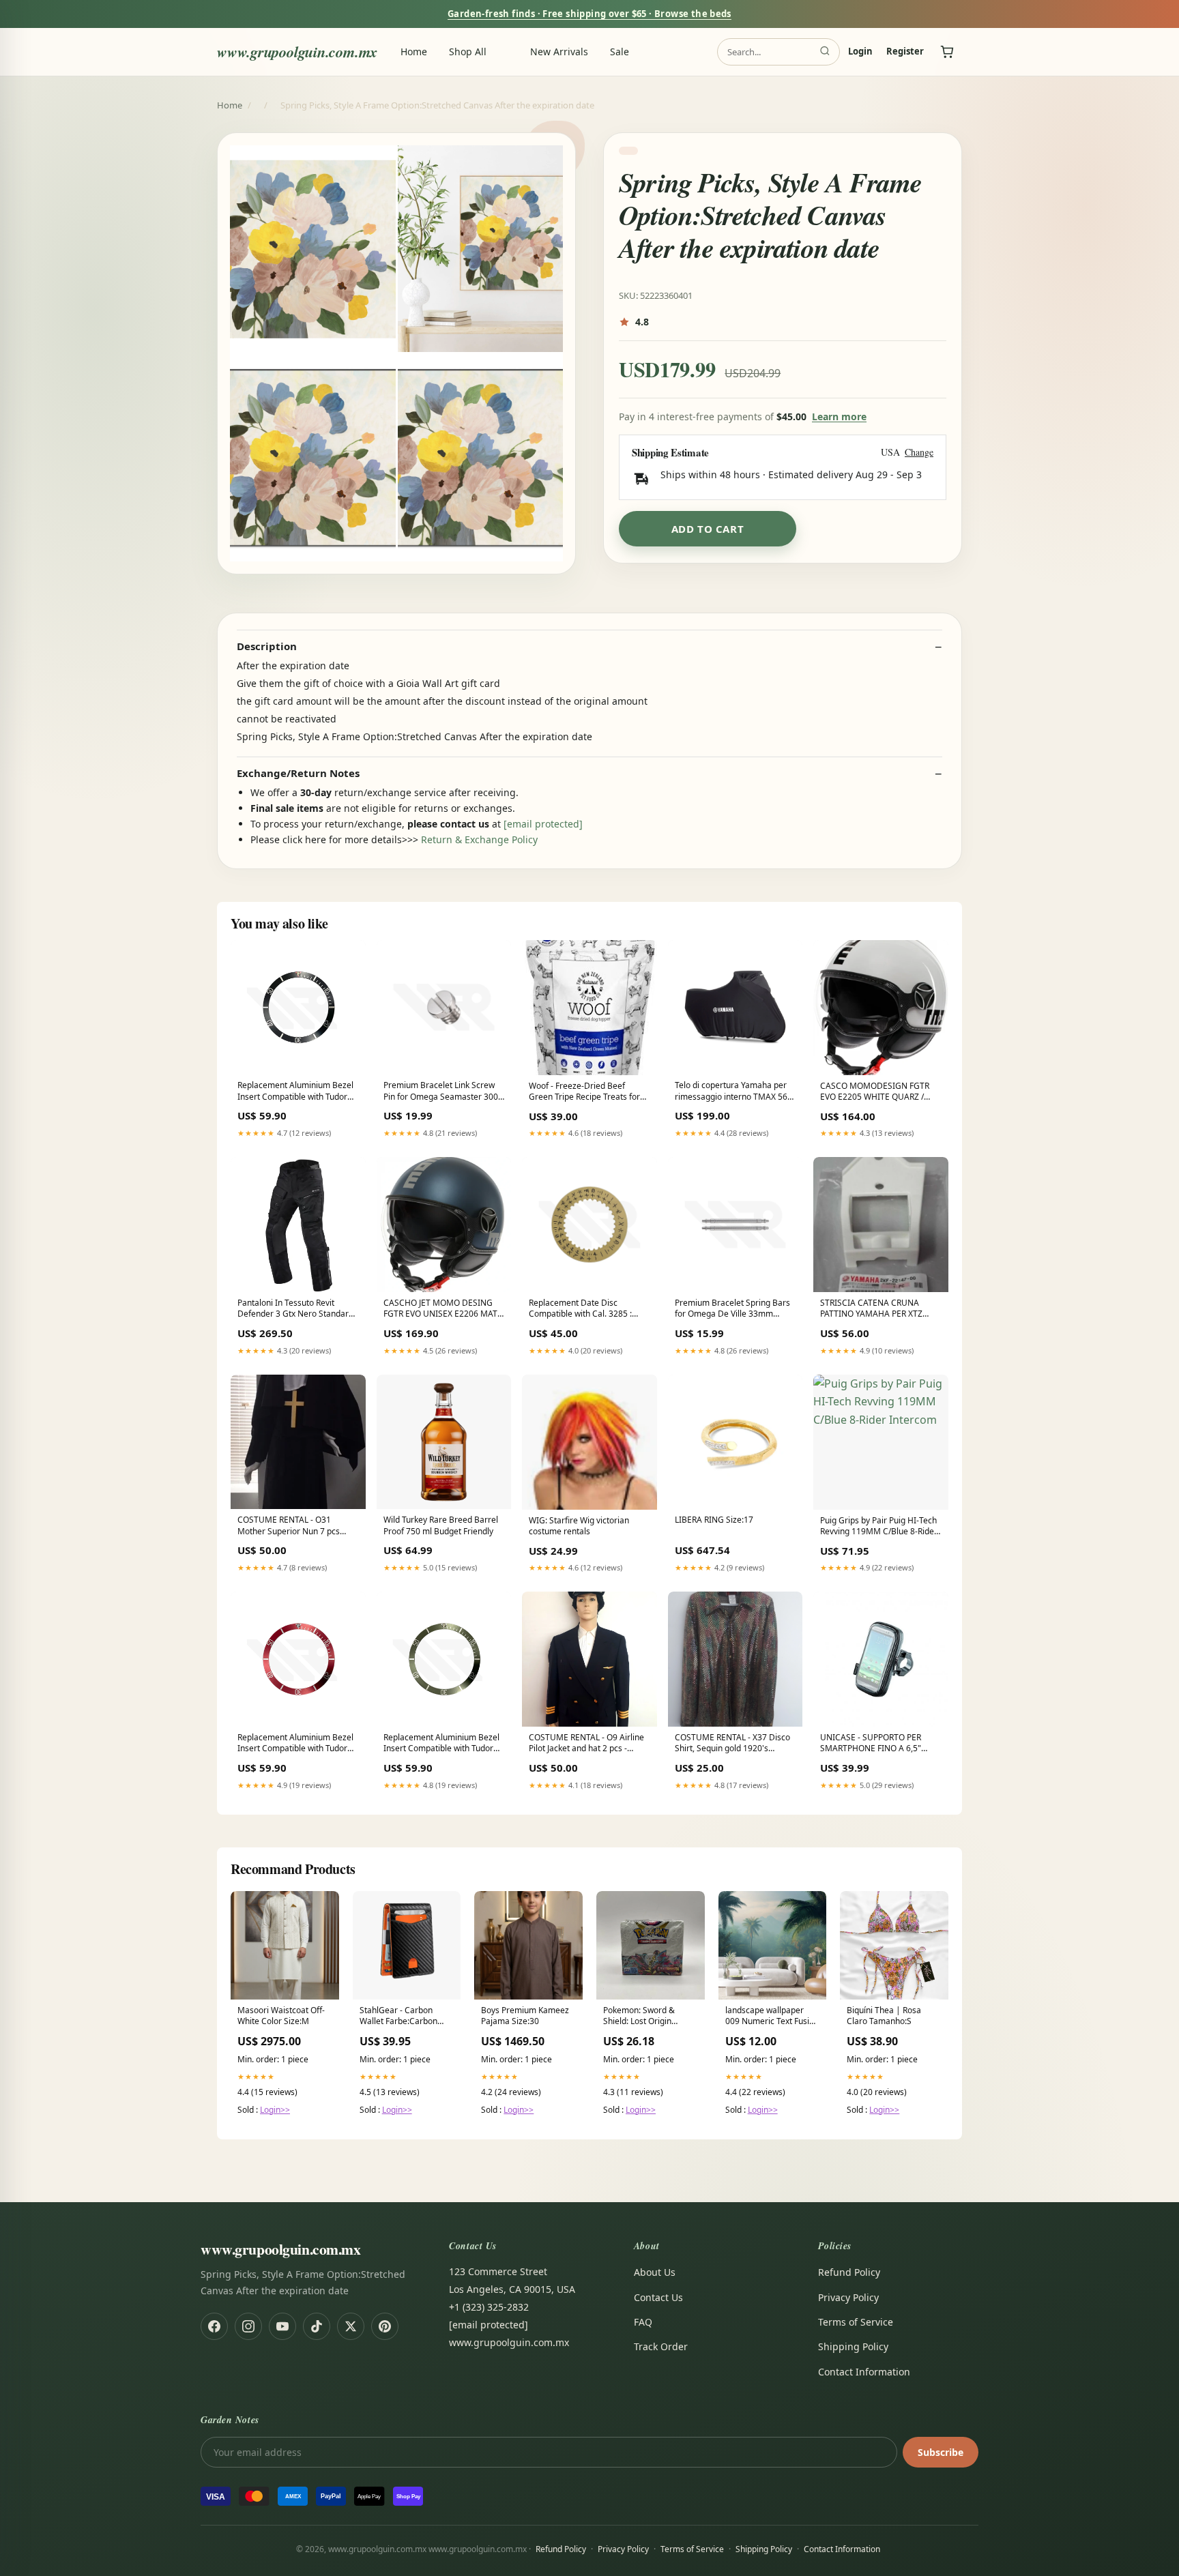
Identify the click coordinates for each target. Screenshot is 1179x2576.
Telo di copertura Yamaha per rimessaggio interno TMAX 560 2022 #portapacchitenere (733, 1092)
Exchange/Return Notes (298, 773)
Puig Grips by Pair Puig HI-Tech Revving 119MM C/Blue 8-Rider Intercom (879, 1527)
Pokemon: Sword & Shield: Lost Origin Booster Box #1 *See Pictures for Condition (644, 2017)
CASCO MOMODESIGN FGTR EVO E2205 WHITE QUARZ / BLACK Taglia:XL (875, 1092)
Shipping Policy (853, 2346)
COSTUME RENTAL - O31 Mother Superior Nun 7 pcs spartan (289, 1526)
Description (267, 646)
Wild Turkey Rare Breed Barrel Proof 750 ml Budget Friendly (441, 1525)
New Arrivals (559, 52)
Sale (620, 52)
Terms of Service (856, 2322)
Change (919, 453)
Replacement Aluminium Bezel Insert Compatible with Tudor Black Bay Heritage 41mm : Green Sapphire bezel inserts (441, 1744)
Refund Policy (849, 2272)
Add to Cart (708, 529)
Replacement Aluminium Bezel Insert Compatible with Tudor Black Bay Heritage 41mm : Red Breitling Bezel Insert (297, 1744)
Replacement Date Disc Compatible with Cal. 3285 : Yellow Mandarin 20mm (580, 1309)
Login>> (275, 2110)
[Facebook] (214, 2326)
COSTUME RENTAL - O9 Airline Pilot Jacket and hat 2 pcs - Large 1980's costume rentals (586, 1744)
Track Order (661, 2346)
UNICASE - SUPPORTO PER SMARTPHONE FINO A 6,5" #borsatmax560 (871, 1744)
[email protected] (543, 824)
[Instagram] (248, 2326)
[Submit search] (825, 52)
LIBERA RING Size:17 (714, 1520)
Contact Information (864, 2372)
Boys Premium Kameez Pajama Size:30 (525, 2016)
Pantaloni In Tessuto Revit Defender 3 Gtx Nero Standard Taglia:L (295, 1309)
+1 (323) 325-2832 (489, 2307)
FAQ (643, 2322)
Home (414, 52)
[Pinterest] (385, 2326)
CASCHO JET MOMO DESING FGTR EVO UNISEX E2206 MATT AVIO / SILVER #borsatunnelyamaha (443, 1309)
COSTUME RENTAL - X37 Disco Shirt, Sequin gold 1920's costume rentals (732, 1744)
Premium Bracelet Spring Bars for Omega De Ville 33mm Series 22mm (732, 1309)
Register (905, 52)
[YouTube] (282, 2326)
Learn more (839, 416)
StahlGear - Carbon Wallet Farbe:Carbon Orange (398, 2017)
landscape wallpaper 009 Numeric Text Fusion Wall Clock (772, 2017)
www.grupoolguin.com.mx (297, 52)
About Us (655, 2272)
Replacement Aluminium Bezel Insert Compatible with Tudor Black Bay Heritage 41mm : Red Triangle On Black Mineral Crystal (297, 1092)
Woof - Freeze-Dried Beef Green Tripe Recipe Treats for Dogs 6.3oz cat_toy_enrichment (588, 1092)
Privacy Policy (848, 2297)
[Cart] (947, 52)
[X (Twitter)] (351, 2326)
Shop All (468, 52)
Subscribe (941, 2452)
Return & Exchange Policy (479, 839)
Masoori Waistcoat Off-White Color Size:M (281, 2016)
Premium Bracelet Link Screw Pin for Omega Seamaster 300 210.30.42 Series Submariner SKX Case (441, 1092)
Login (860, 52)
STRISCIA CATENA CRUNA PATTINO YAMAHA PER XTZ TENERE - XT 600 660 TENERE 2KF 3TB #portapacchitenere (876, 1309)
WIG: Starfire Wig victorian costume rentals (579, 1526)
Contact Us (658, 2297)
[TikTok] (317, 2326)
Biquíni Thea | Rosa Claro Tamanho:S (884, 2016)
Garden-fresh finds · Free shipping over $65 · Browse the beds (589, 14)
